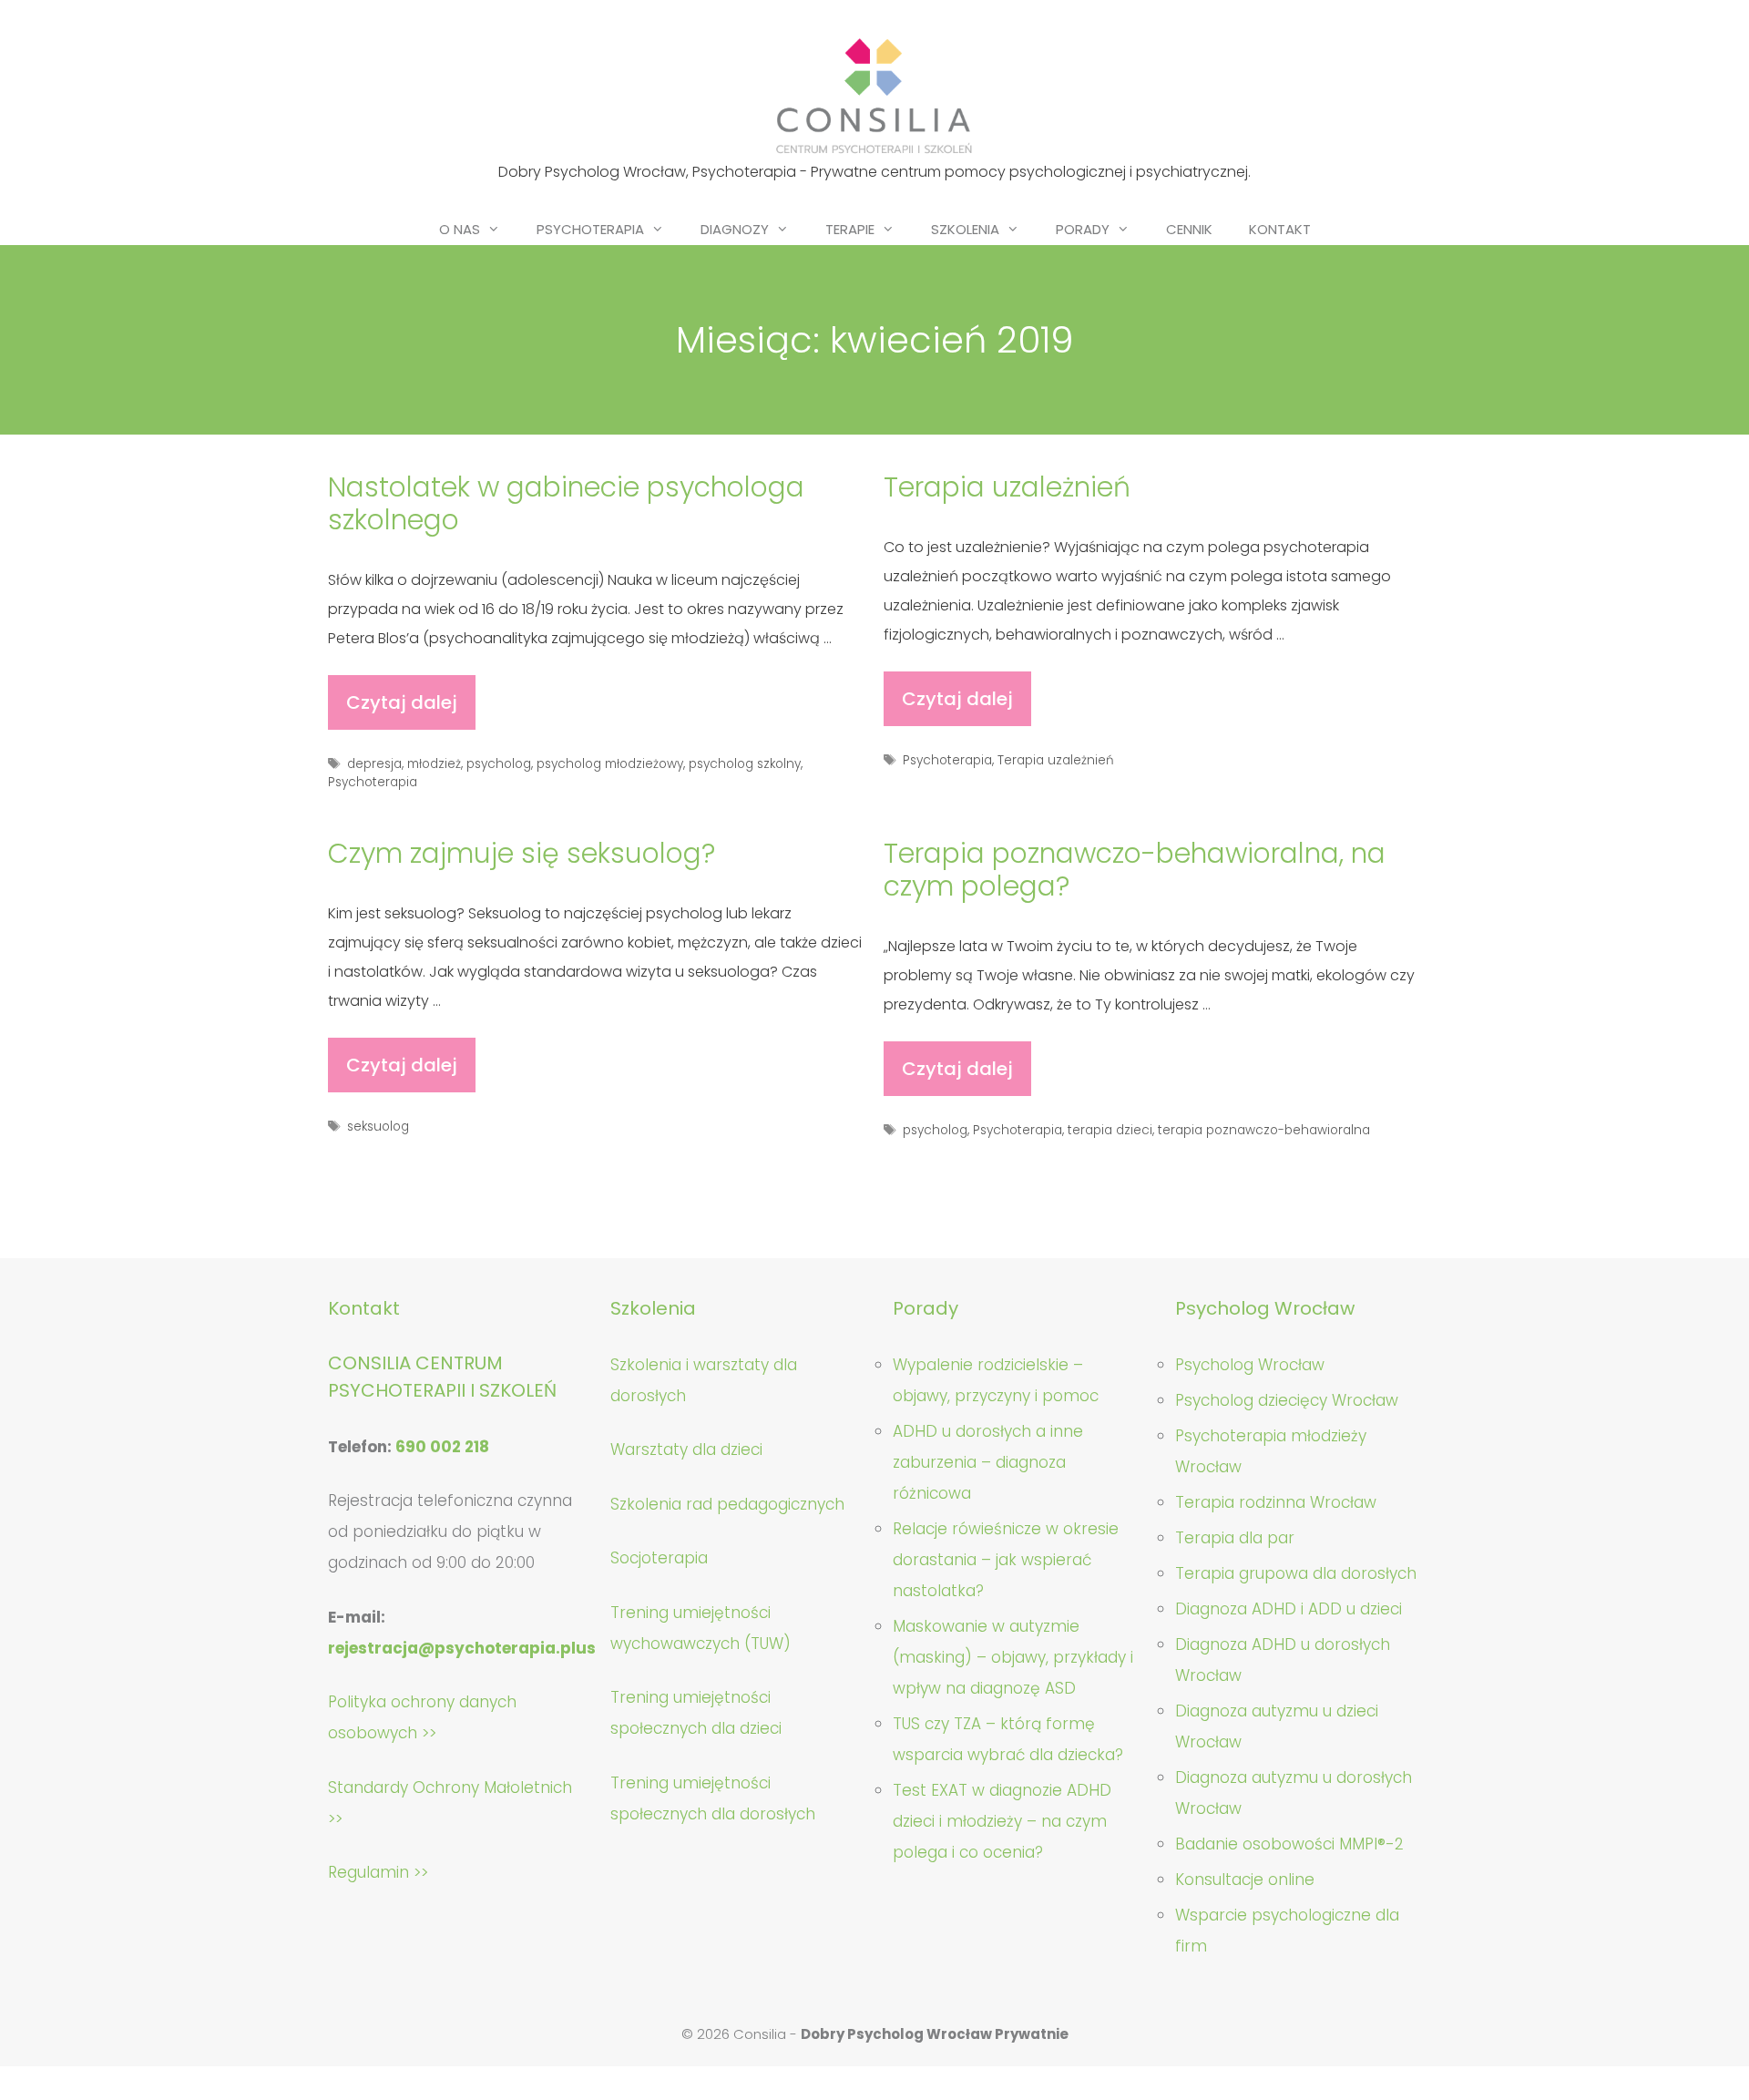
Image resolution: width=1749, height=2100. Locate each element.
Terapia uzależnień (1007, 487)
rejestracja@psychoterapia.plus (462, 1648)
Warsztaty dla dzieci (686, 1450)
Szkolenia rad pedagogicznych (727, 1504)
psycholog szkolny (745, 764)
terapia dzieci (1110, 1130)
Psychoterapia (590, 229)
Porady (1083, 229)
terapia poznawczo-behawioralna (1264, 1130)
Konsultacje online (1245, 1880)
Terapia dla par (1235, 1538)
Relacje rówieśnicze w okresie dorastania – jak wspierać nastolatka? (1006, 1560)
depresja (374, 764)
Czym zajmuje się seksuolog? (522, 853)
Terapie (850, 229)
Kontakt (1280, 229)
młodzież (434, 764)
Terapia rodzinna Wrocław (1276, 1502)
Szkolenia (965, 229)
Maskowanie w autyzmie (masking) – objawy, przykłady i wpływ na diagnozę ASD (1013, 1657)
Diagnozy (735, 229)
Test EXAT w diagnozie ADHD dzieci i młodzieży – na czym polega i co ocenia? (1002, 1821)
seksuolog (378, 1127)
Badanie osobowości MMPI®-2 (1289, 1844)
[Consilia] (874, 96)
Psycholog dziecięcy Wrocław (1287, 1400)
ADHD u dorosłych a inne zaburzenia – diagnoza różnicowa (988, 1462)
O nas (460, 229)
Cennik (1189, 229)
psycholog (499, 764)
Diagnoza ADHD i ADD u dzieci (1289, 1609)
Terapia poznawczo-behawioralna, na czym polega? (1135, 870)
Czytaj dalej (409, 710)
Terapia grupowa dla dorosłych (1296, 1573)
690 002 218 (442, 1447)
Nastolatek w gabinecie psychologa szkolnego (566, 503)
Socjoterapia (659, 1558)
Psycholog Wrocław (1250, 1365)
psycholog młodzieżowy (610, 764)
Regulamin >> (378, 1872)
